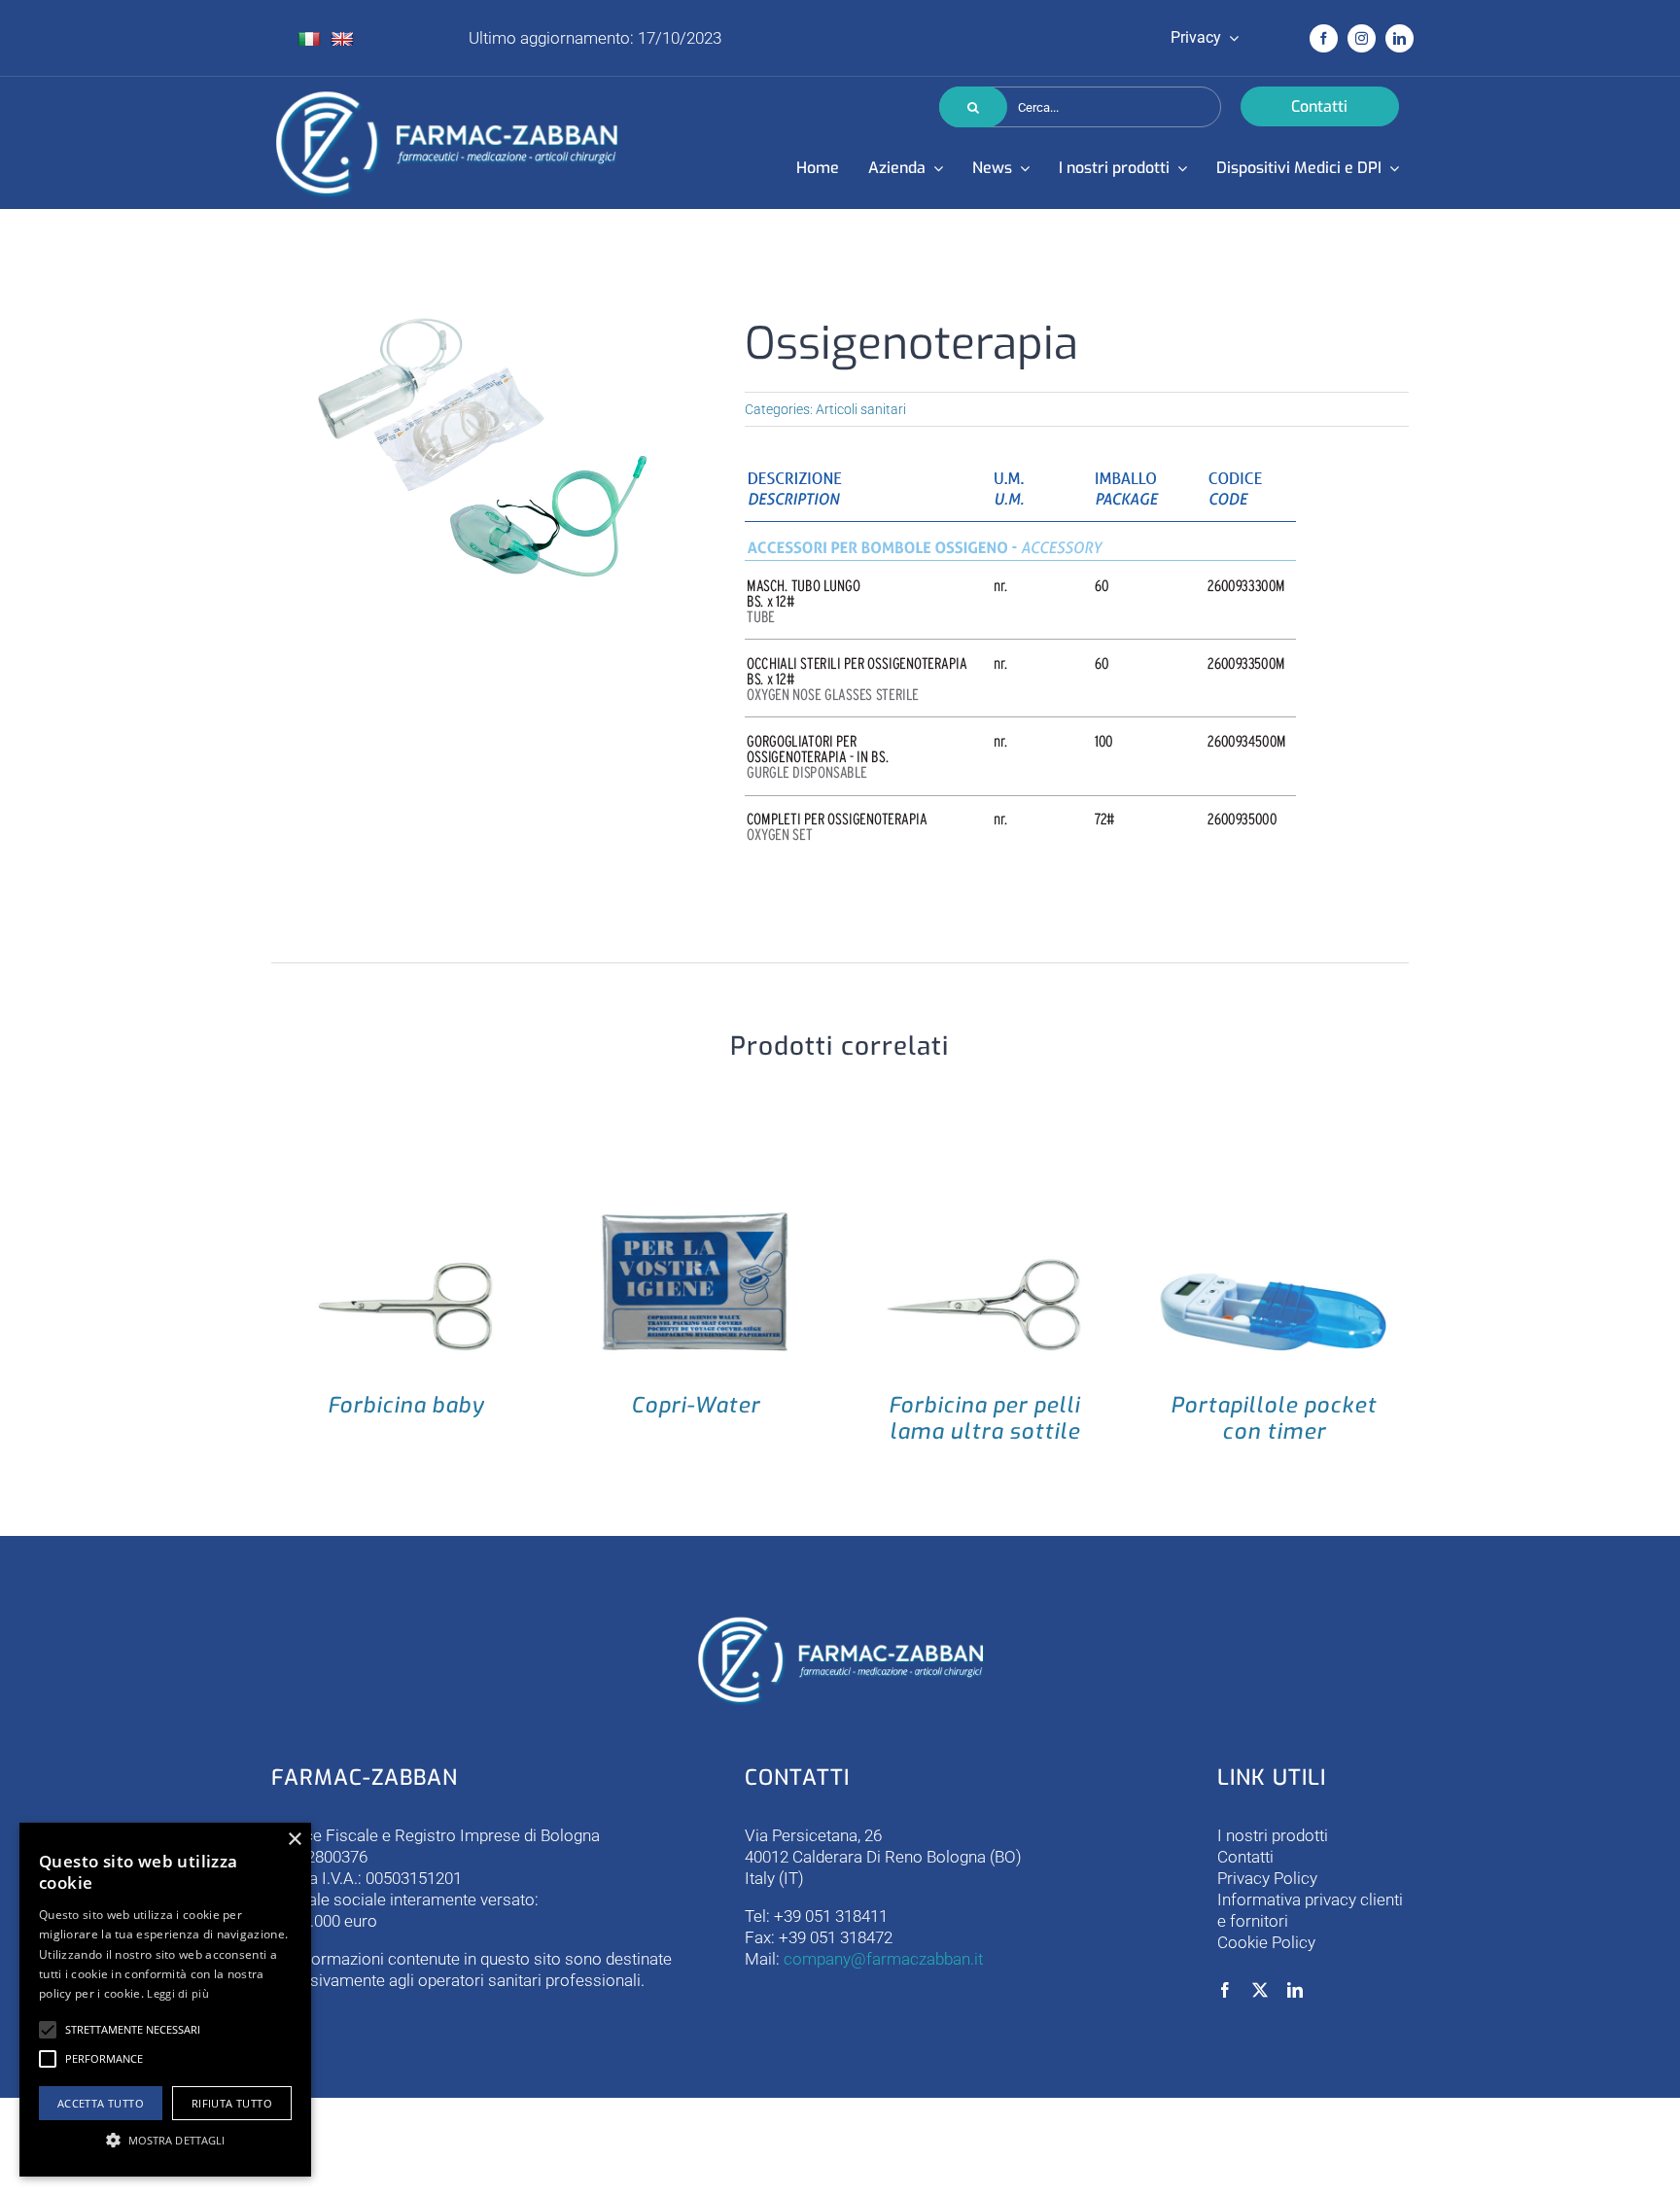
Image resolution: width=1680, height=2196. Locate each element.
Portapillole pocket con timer (1274, 1419)
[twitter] (1260, 1990)
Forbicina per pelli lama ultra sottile (984, 1419)
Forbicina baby (406, 1405)
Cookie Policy (1266, 1942)
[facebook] (1324, 38)
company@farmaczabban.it (883, 1959)
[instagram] (1362, 38)
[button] (48, 2030)
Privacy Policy (1267, 1878)
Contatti (1245, 1857)
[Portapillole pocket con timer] (1274, 1158)
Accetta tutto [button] (101, 2103)
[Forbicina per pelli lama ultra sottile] (985, 1158)
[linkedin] (1400, 38)
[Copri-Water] (695, 1158)
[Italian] (309, 39)
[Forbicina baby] (406, 1158)
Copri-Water (696, 1405)
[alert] (165, 2000)
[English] (342, 39)
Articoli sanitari (861, 409)
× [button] (294, 1840)
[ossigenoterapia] (485, 449)
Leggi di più (178, 1993)
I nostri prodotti (1273, 1835)
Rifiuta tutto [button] (232, 2103)
